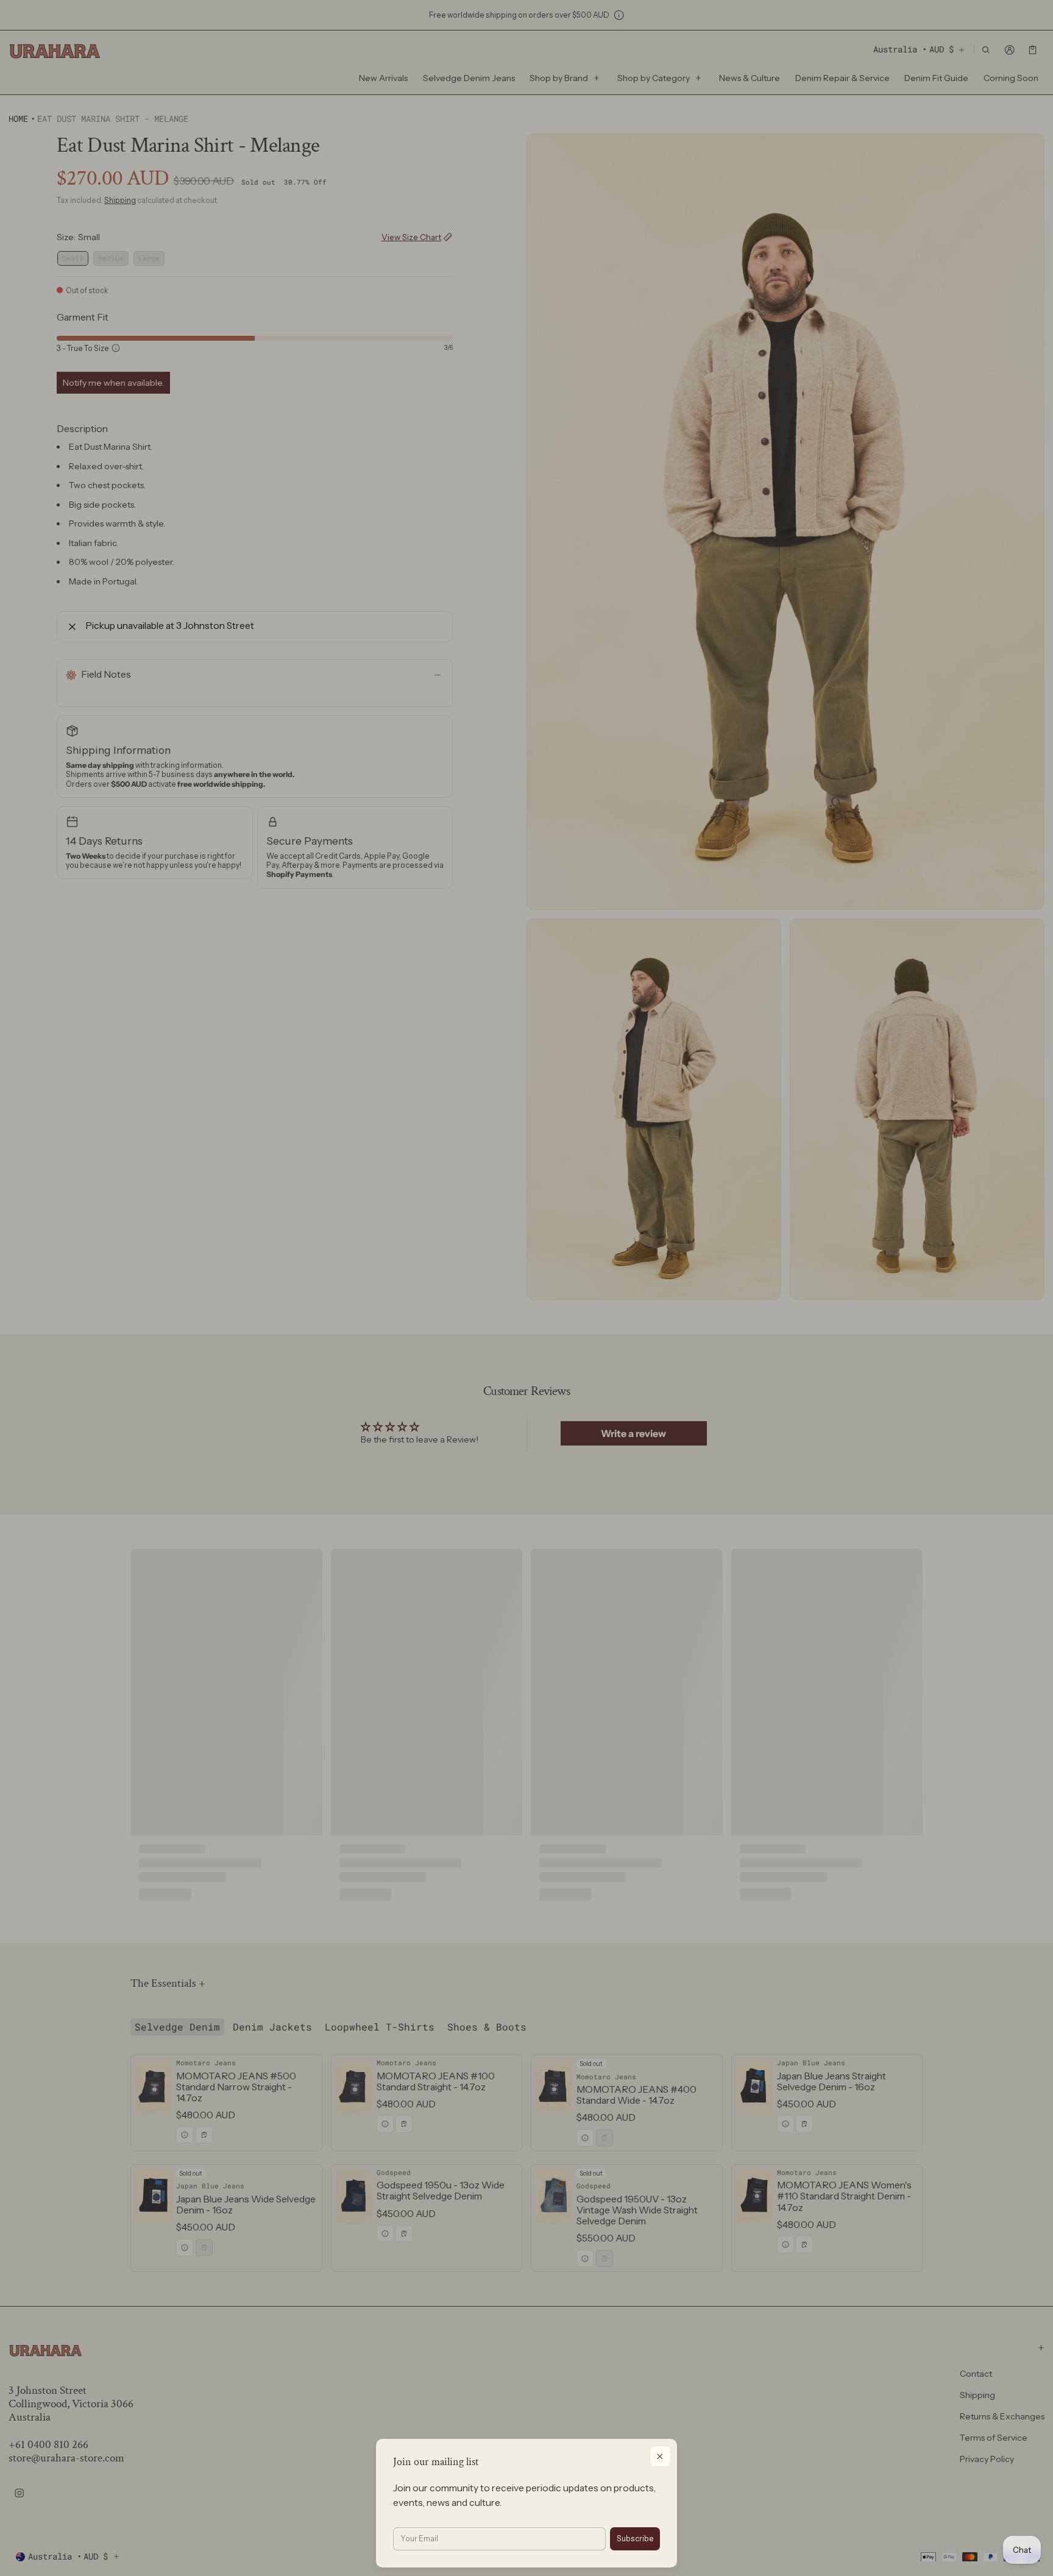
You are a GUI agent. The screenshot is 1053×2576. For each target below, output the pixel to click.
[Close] (660, 2456)
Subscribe (635, 2539)
